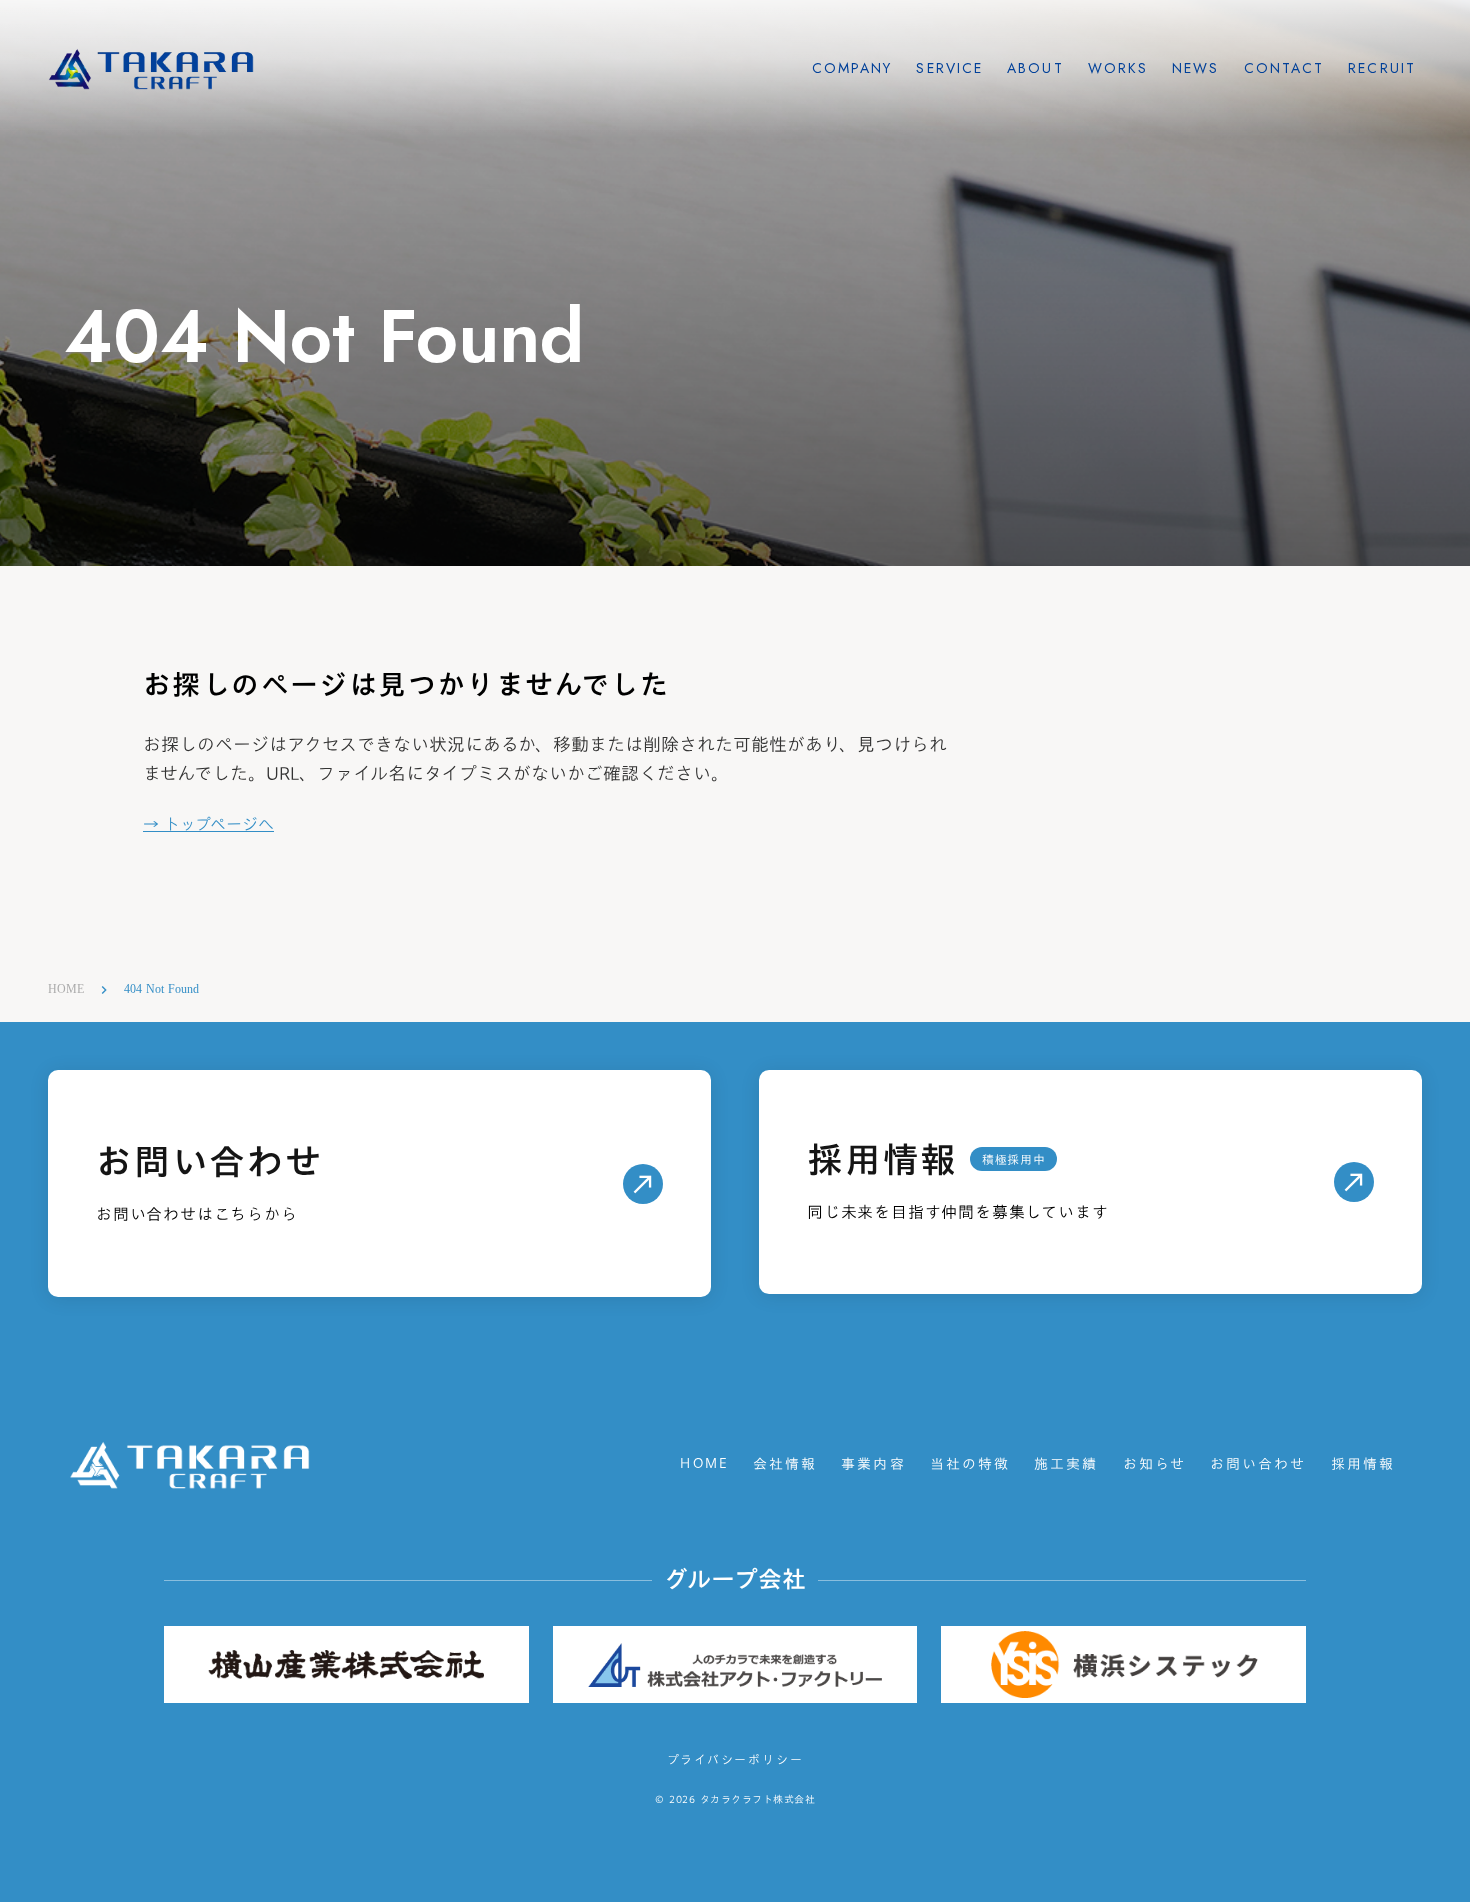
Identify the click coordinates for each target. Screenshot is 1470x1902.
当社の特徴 (970, 1465)
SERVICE (949, 68)
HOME (66, 989)
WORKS (1118, 68)
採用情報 (1363, 1465)
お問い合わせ (1258, 1465)
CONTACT (1284, 68)
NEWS (1195, 68)
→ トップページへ (208, 825)
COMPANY (852, 68)
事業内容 (873, 1465)
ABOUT (1035, 68)
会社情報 (785, 1465)
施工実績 (1066, 1465)
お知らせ (1154, 1465)
